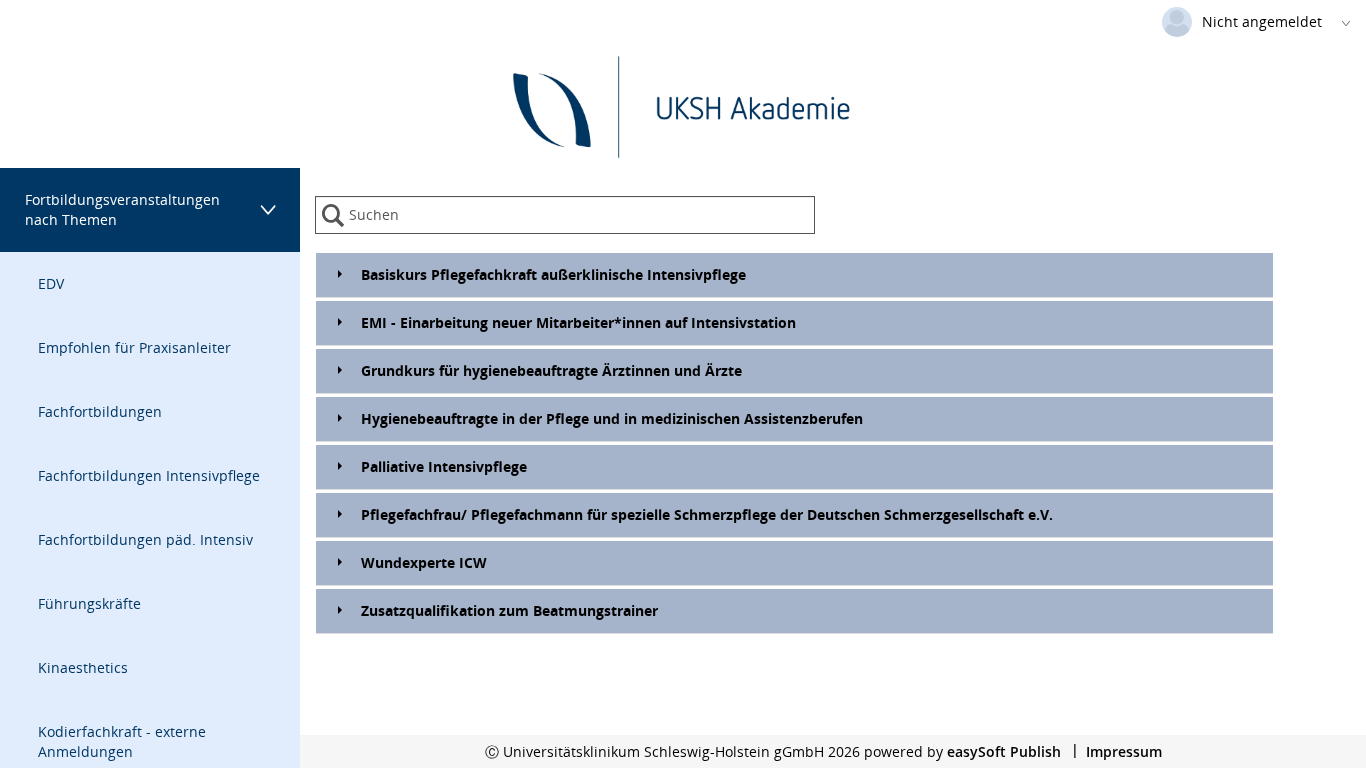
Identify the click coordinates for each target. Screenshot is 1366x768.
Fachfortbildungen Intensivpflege (149, 475)
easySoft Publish (1004, 751)
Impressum (1124, 751)
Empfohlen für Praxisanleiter (134, 347)
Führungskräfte (89, 603)
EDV (51, 283)
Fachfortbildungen (100, 411)
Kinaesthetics (83, 667)
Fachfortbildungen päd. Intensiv (145, 539)
